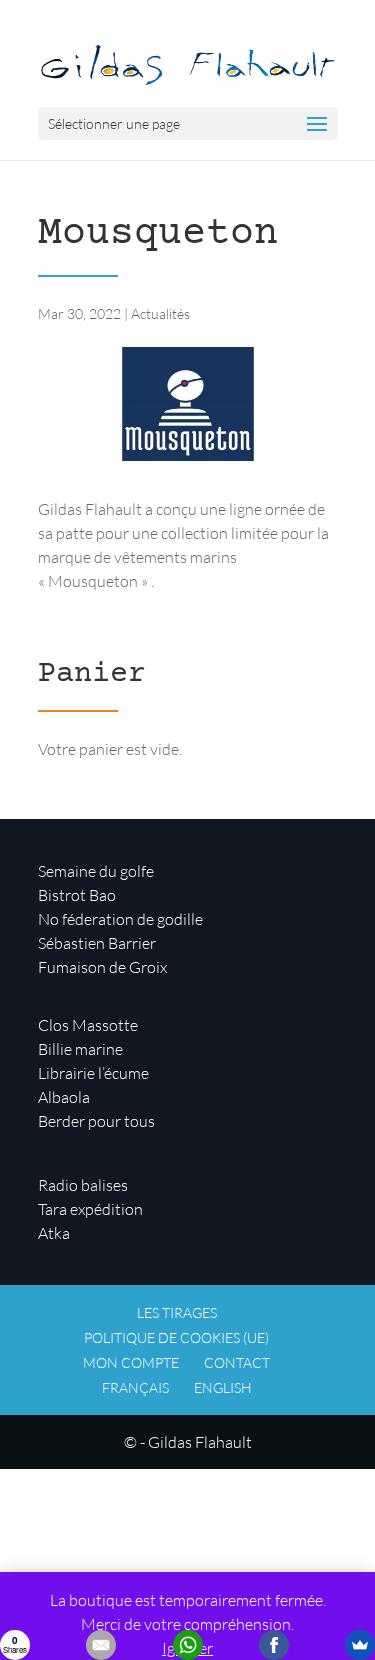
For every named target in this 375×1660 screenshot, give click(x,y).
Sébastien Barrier (97, 943)
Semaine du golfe (96, 871)
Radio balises (83, 1185)
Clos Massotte (88, 1025)
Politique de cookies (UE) (176, 1337)
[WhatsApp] (188, 1645)
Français (135, 1387)
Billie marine (80, 1049)
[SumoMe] (360, 1645)
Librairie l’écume (93, 1073)
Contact (237, 1362)
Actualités (160, 313)
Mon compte (131, 1362)
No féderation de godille (120, 919)
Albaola (64, 1097)
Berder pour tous (96, 1121)
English (223, 1387)
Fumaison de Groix (102, 967)
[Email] (101, 1645)
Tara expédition (90, 1209)
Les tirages (177, 1312)
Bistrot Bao (77, 895)
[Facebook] (274, 1645)
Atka (54, 1233)
